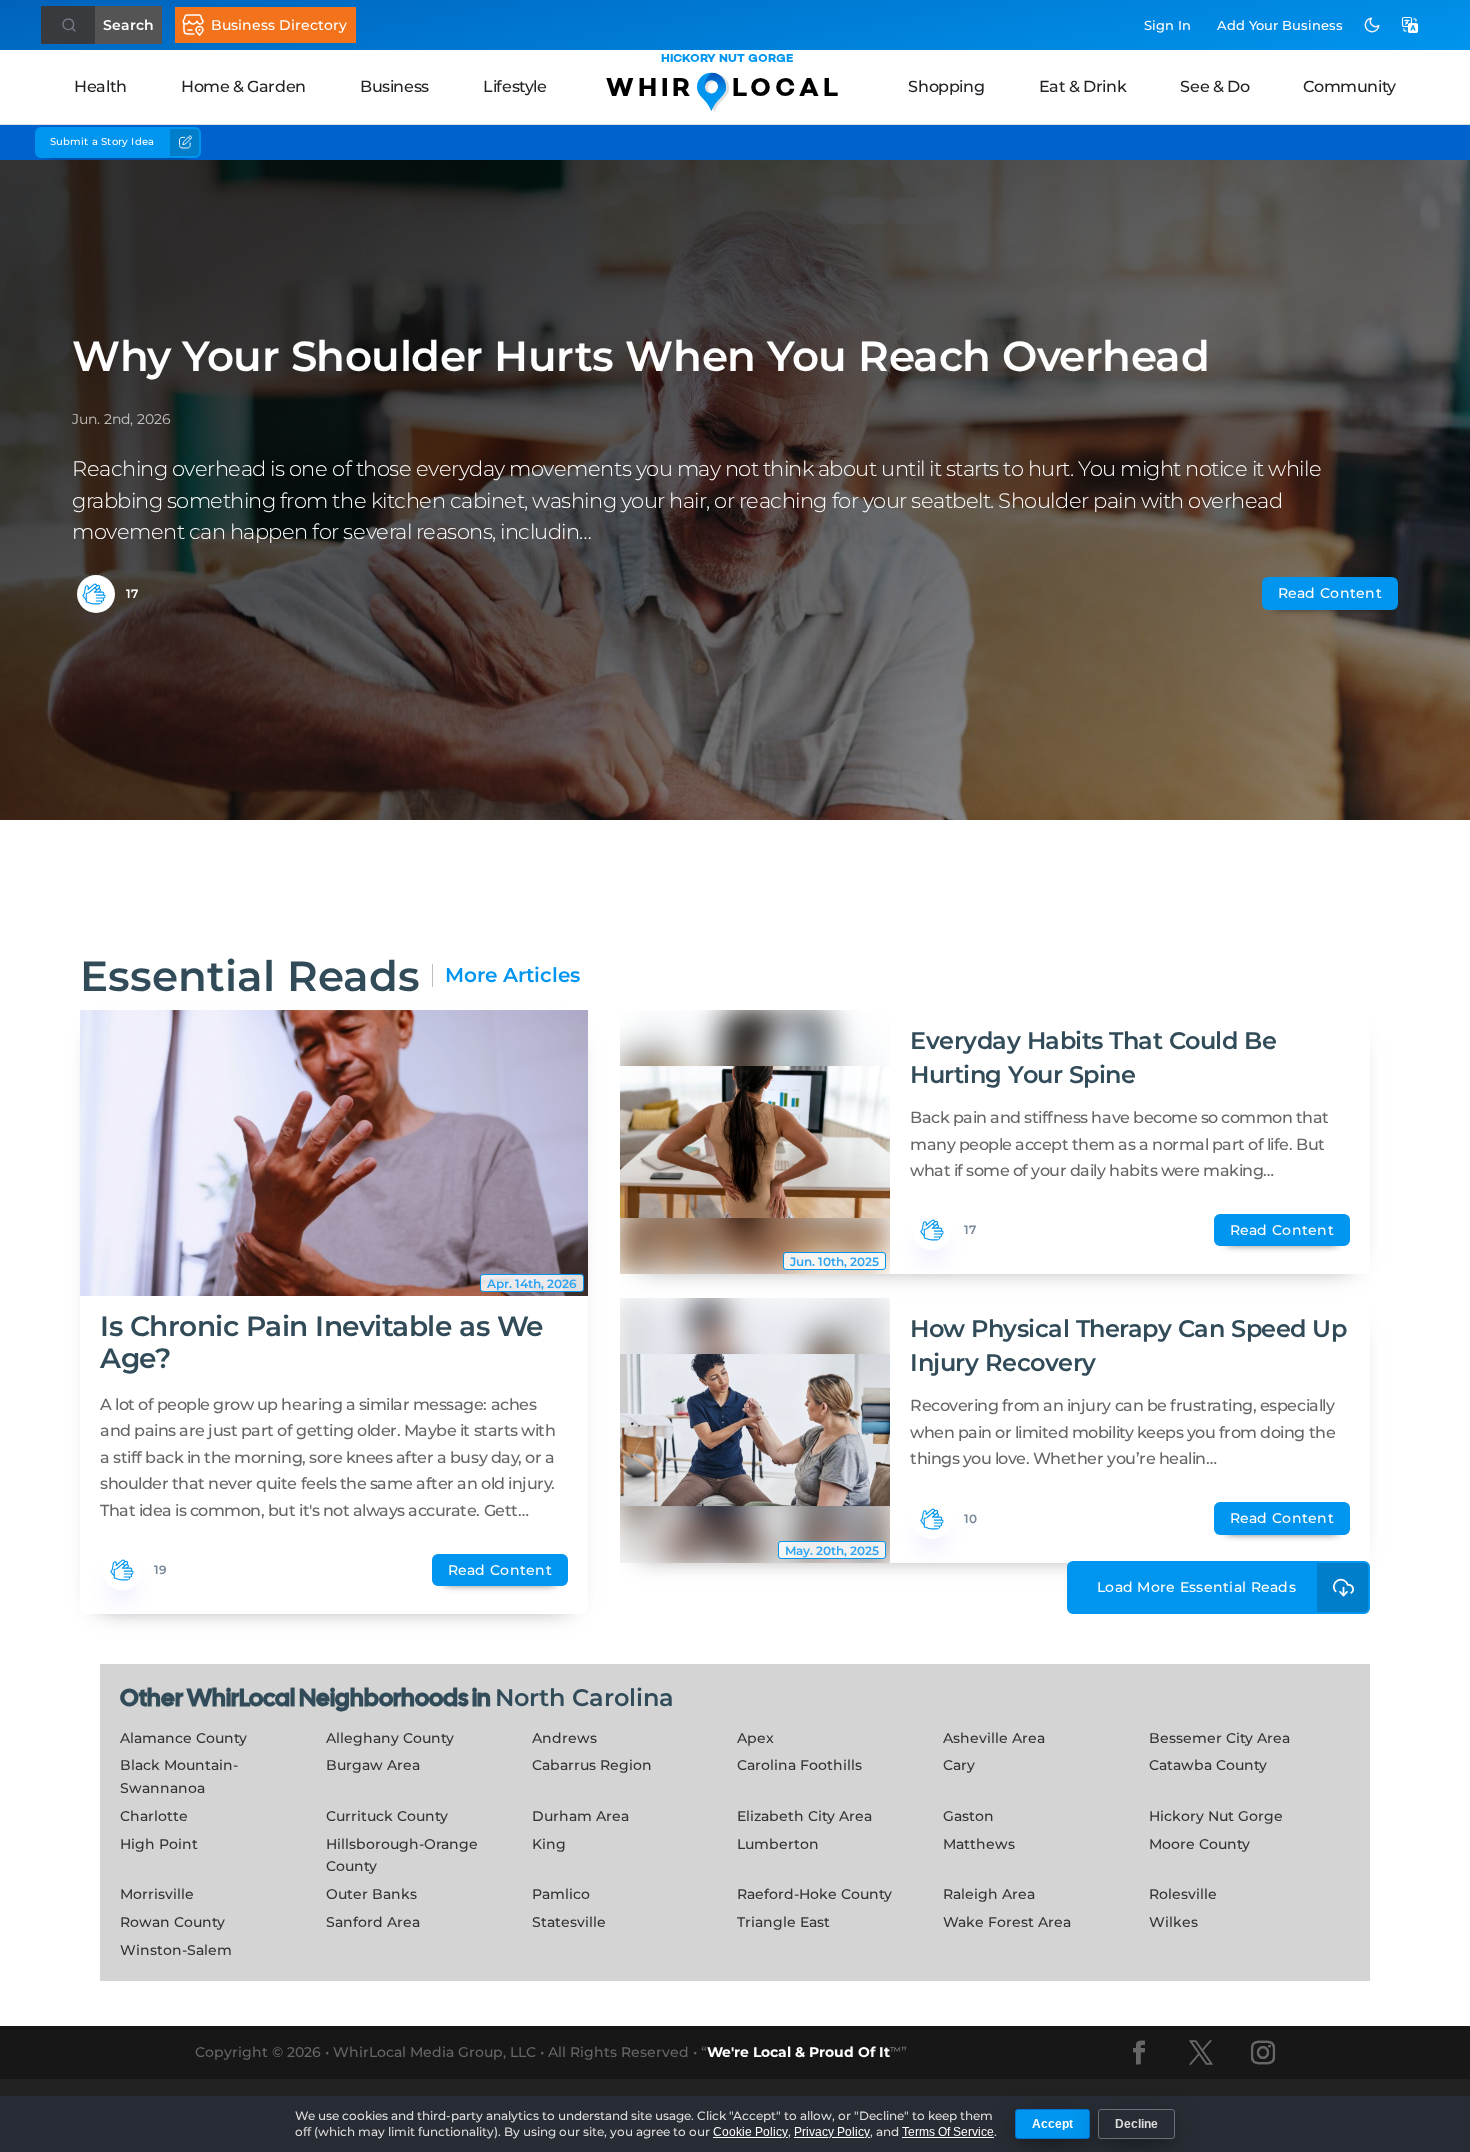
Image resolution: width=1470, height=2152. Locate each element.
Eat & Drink (1083, 86)
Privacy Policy (832, 2132)
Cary (959, 1765)
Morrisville (157, 1894)
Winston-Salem (176, 1950)
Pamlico (561, 1894)
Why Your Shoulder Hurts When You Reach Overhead (640, 356)
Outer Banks (371, 1894)
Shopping (946, 86)
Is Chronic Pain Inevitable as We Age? (321, 1342)
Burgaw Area (373, 1765)
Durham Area (580, 1816)
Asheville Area (994, 1738)
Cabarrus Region (592, 1765)
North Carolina (584, 1697)
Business (394, 86)
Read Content (1330, 593)
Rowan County (172, 1922)
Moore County (1199, 1844)
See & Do (1214, 86)
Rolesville (1183, 1894)
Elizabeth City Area (804, 1816)
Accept (1052, 2124)
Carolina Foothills (799, 1765)
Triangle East (783, 1922)
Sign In (1167, 25)
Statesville (569, 1922)
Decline (1136, 2124)
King (549, 1844)
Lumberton (778, 1844)
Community (1349, 86)
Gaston (968, 1816)
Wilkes (1173, 1922)
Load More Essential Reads (1196, 1587)
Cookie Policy (750, 2132)
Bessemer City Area (1219, 1738)
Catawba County (1208, 1765)
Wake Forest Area (1007, 1922)
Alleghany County (390, 1738)
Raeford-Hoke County (814, 1894)
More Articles (512, 975)
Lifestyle (514, 86)
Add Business (1280, 25)
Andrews (564, 1738)
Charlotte (154, 1816)
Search (128, 25)
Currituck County (387, 1816)
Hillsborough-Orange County (402, 1855)
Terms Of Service (948, 2132)
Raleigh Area (989, 1894)
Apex (755, 1738)
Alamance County (183, 1738)
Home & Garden (243, 86)
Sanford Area (373, 1922)
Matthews (979, 1844)
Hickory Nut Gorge (1216, 1816)
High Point (159, 1844)
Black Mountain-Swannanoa (179, 1776)
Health (100, 86)
